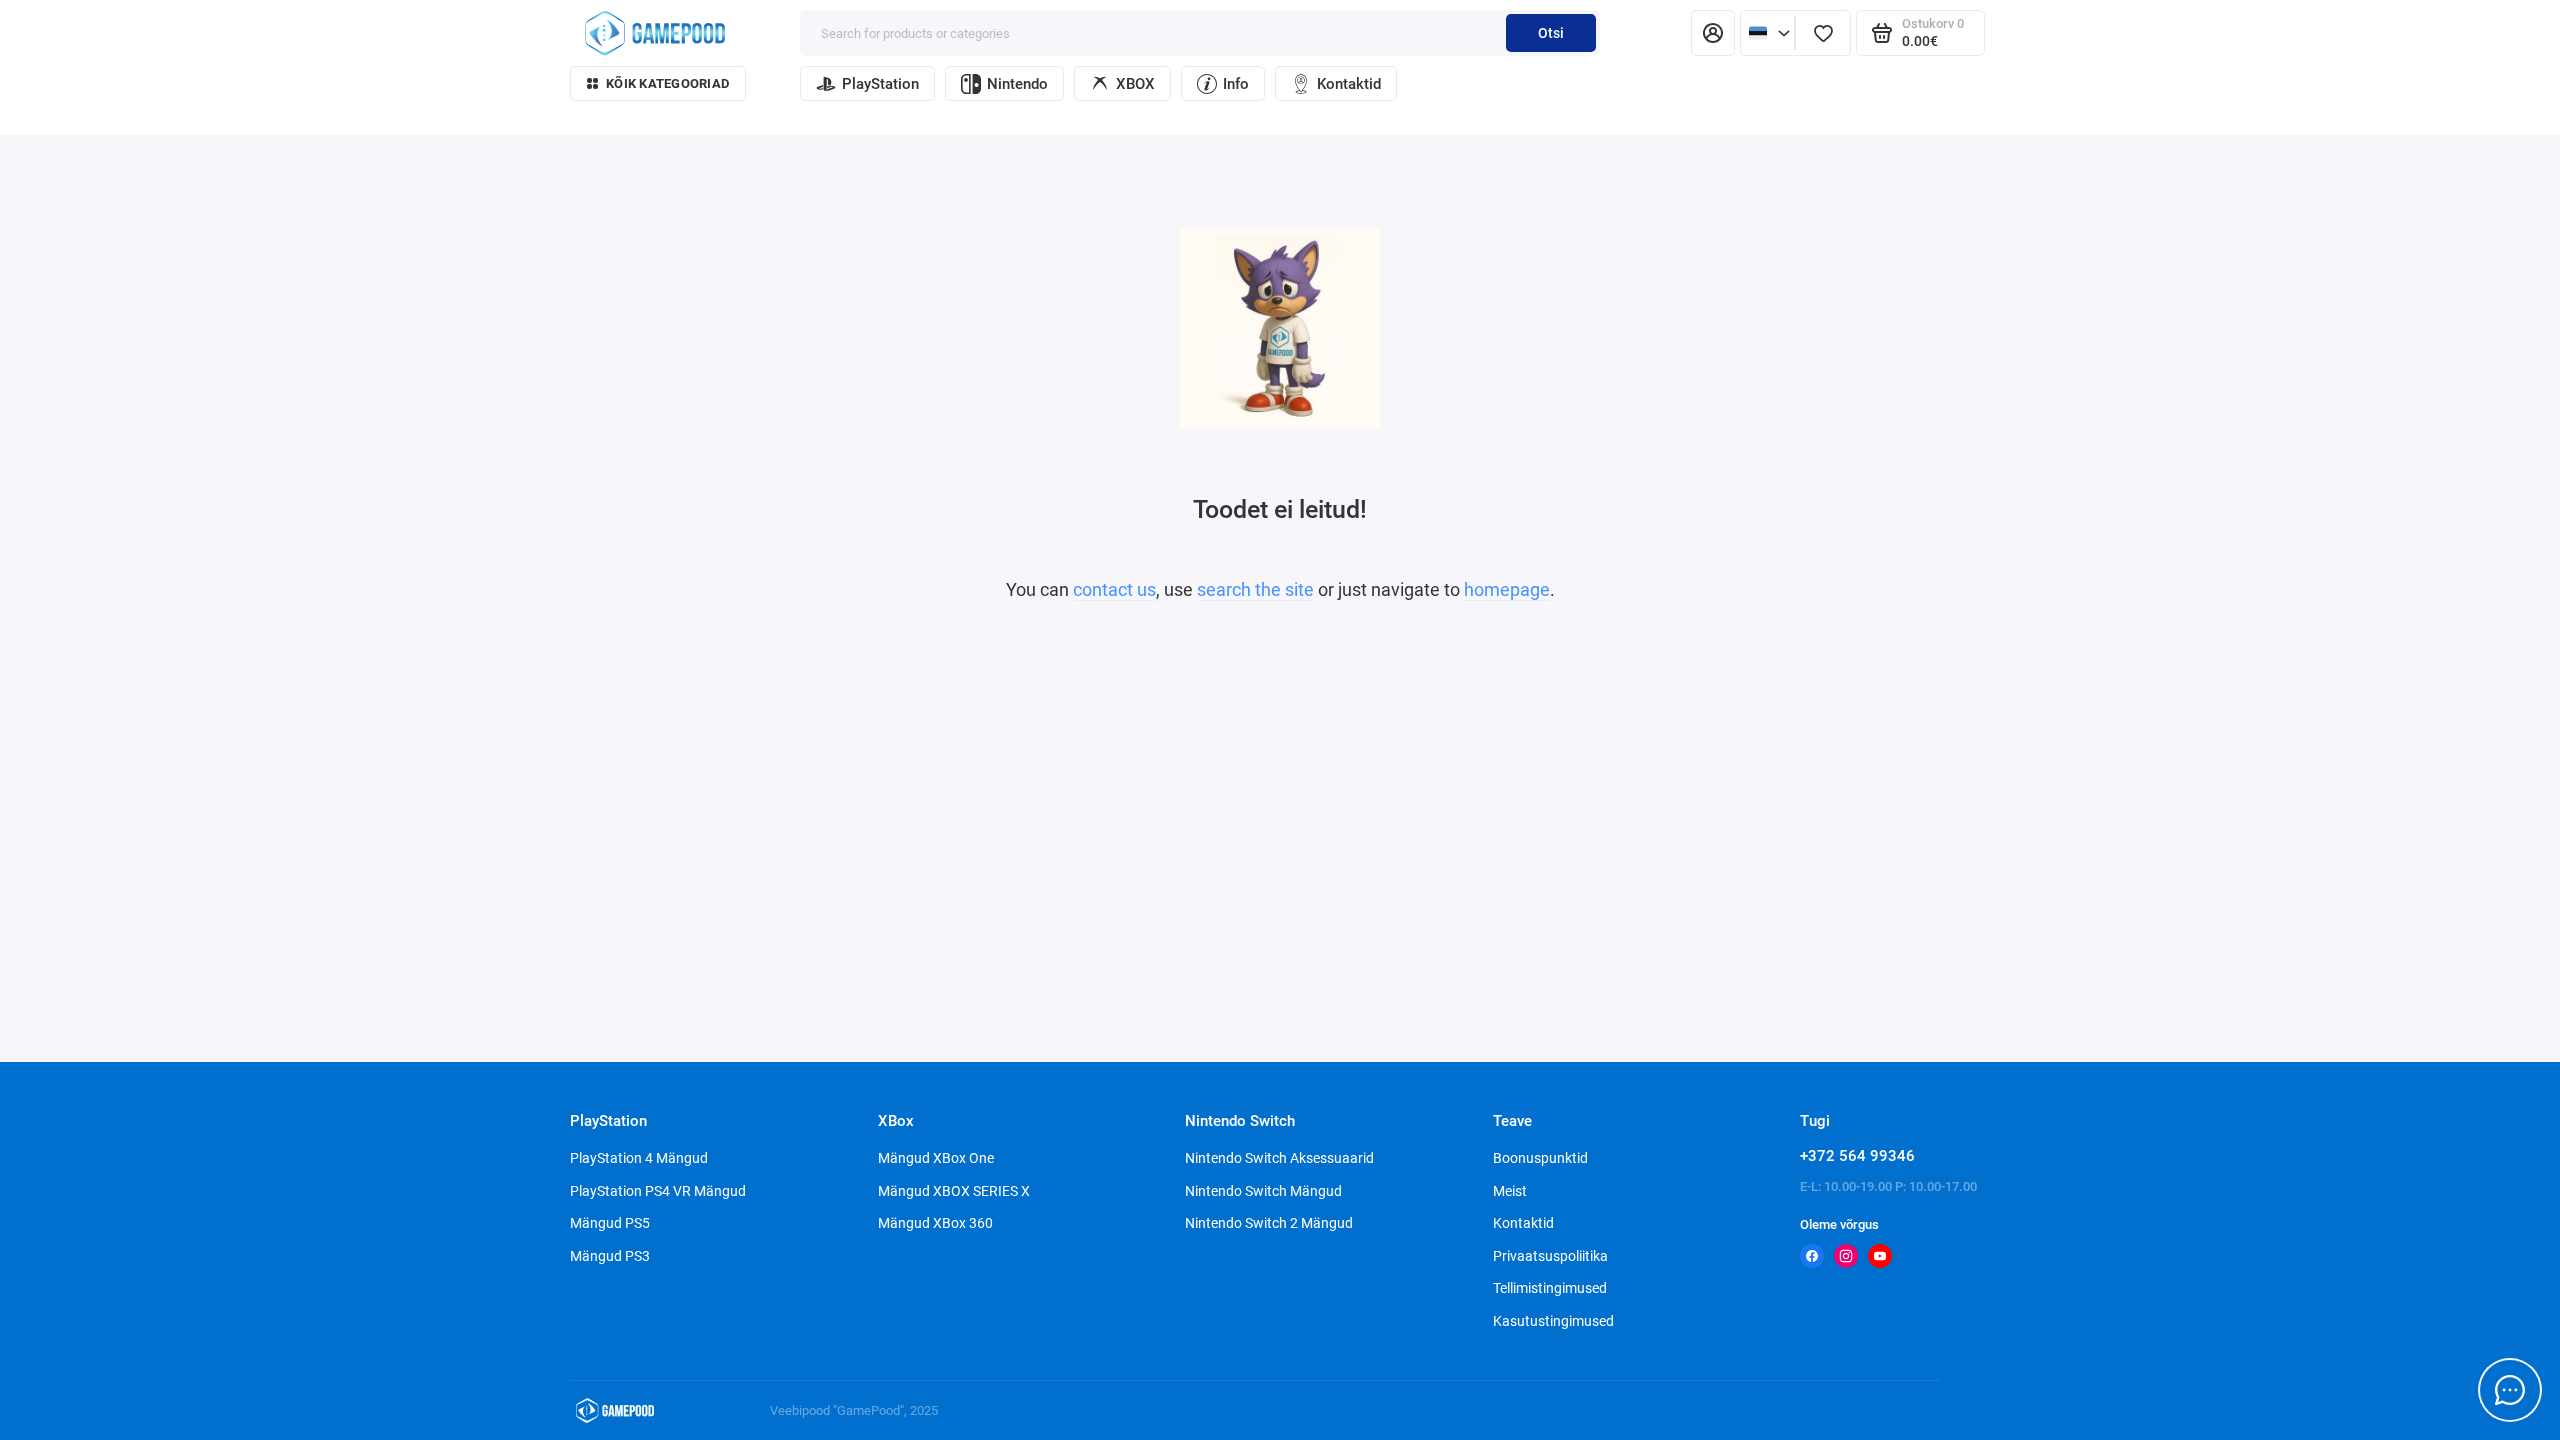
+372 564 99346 (1857, 1156)
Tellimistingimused (1550, 1288)
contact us (1114, 589)
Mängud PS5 (610, 1223)
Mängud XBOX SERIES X (954, 1191)
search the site (1255, 589)
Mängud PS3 (610, 1256)
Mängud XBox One (936, 1158)
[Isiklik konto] (1713, 33)
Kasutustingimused (1553, 1321)
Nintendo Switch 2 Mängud (1269, 1223)
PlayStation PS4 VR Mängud (658, 1191)
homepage (1507, 589)
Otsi (1551, 33)
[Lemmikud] (1823, 33)
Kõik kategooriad (667, 83)
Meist (1510, 1191)
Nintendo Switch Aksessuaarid (1279, 1158)
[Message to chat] (2510, 1390)
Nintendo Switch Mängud (1263, 1191)
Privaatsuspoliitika (1550, 1256)
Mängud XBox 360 (935, 1223)
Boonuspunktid (1540, 1158)
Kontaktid (1349, 84)
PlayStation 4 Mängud (639, 1158)
